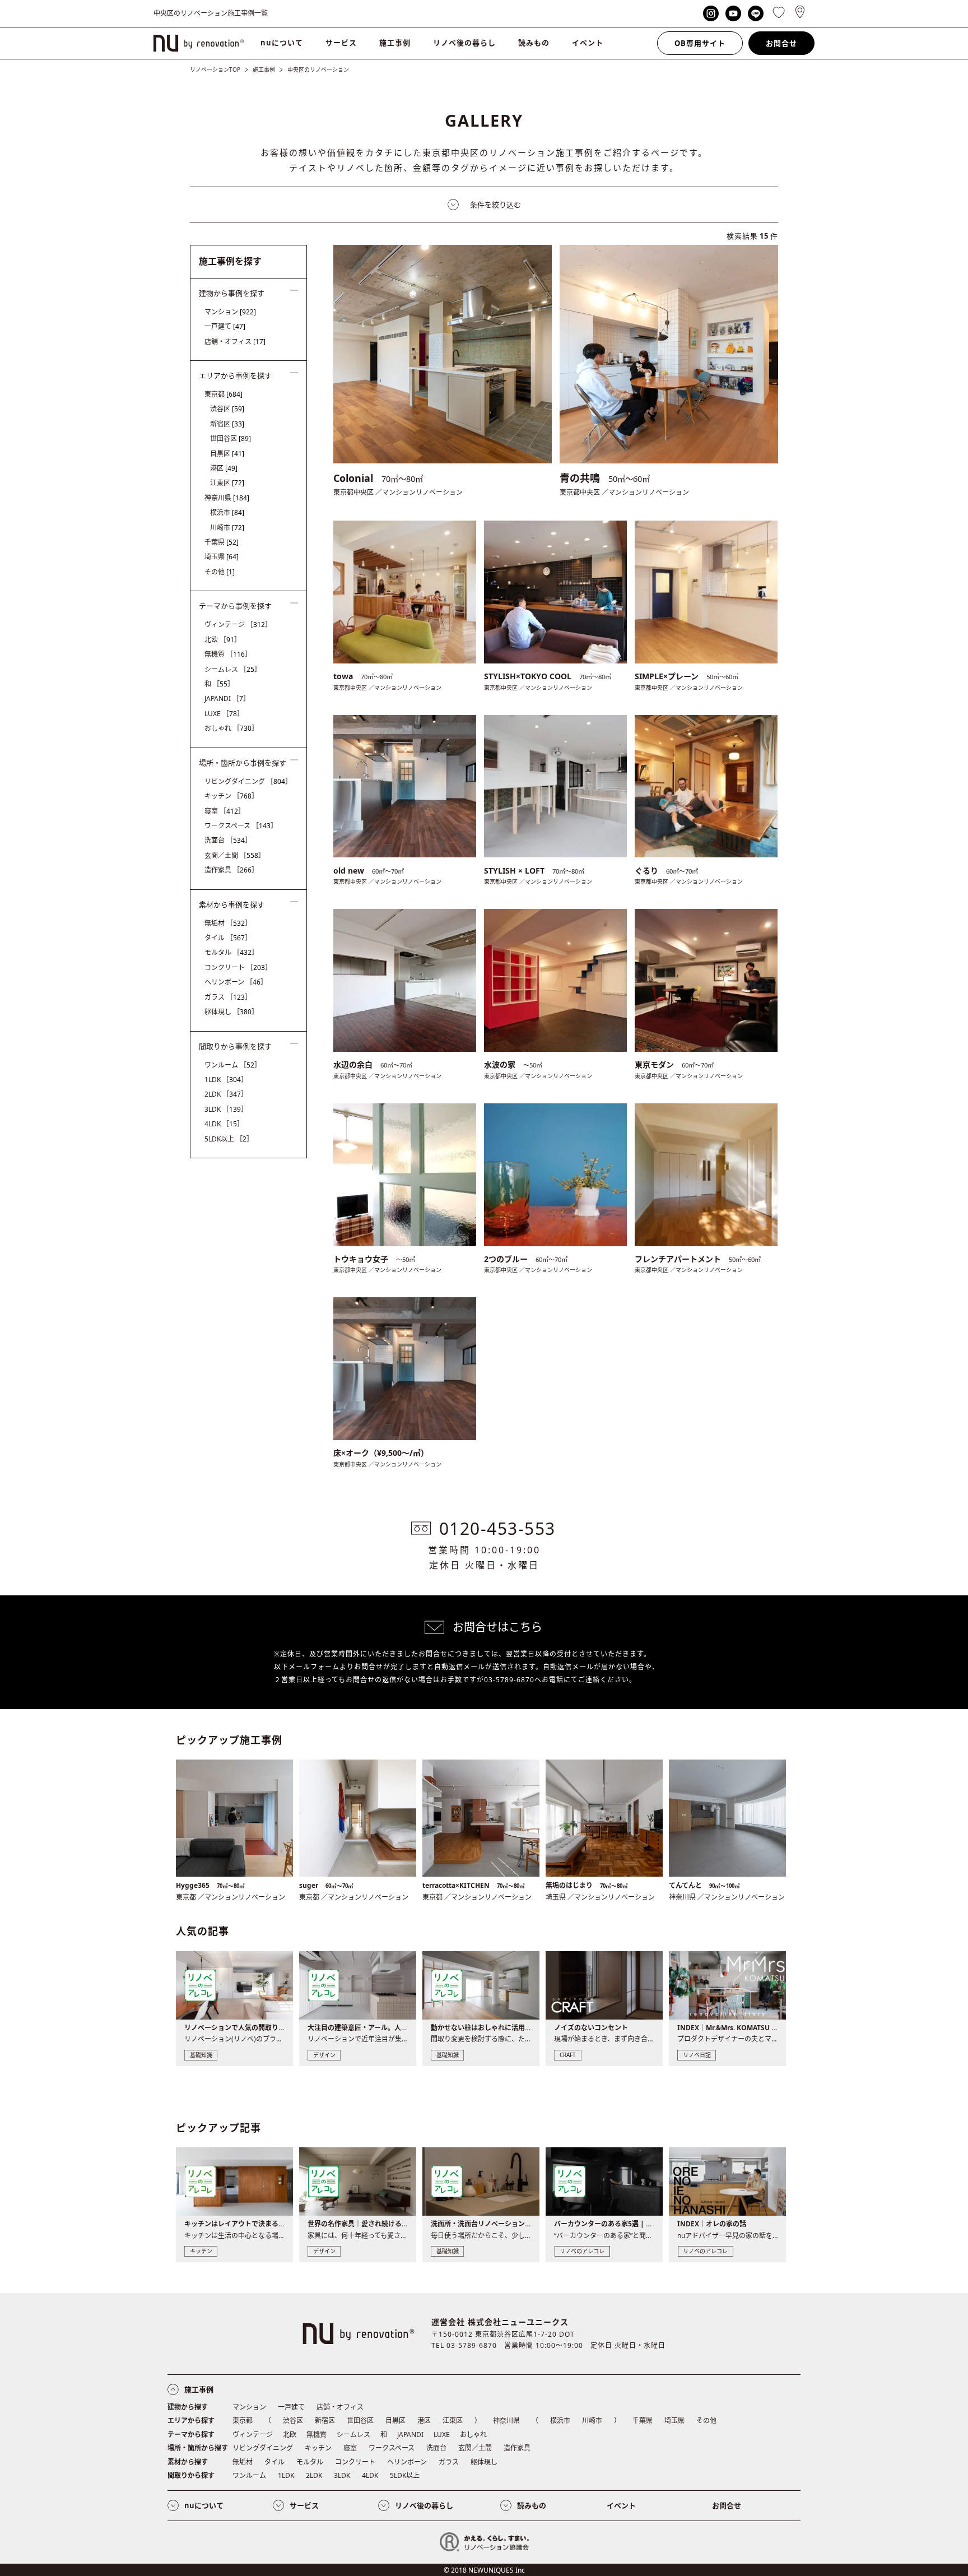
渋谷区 (227, 409)
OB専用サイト (700, 43)
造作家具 (231, 870)
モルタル (231, 952)
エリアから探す (191, 2420)
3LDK (226, 1109)
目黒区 (227, 454)
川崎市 (227, 528)
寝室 (225, 811)
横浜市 (227, 512)
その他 (220, 572)
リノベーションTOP (215, 69)
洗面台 (228, 840)
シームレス (233, 669)
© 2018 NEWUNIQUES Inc (484, 2570)
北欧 (223, 640)
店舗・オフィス (235, 342)
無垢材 (228, 923)
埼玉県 (222, 557)
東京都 (224, 394)
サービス (341, 43)
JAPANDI (227, 698)
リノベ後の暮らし (464, 43)
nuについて (282, 43)
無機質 (228, 654)
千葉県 (222, 542)
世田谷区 (231, 438)
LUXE (224, 714)
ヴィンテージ (238, 625)
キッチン (231, 796)
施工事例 (395, 43)
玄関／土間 (235, 855)
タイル (228, 938)
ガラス (228, 997)
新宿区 (227, 424)
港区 (224, 468)
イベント (588, 43)
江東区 (227, 483)
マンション (230, 312)
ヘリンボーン (236, 982)
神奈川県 (227, 498)
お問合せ (781, 43)
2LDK (226, 1094)
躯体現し (231, 1012)
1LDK (226, 1080)
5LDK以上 (229, 1139)
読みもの (534, 43)
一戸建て (225, 326)
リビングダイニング (248, 781)
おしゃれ (231, 728)
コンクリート (238, 967)
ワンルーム (233, 1065)
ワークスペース (241, 826)
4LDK (224, 1124)
